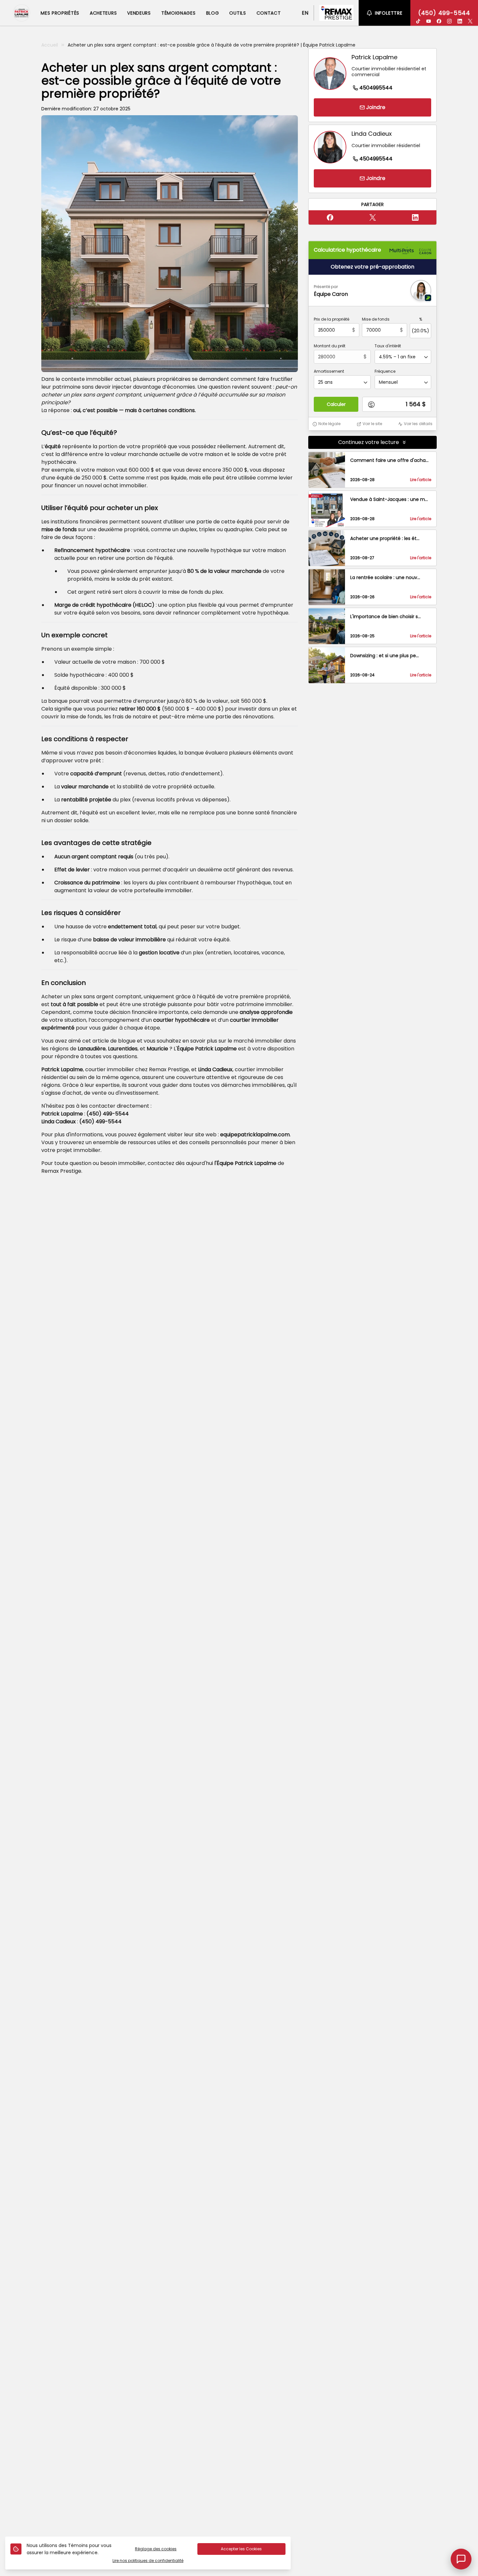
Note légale (329, 424)
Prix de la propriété (332, 320)
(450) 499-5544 (444, 13)
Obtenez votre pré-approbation (372, 267)
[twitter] (470, 21)
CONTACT (269, 13)
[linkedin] (460, 21)
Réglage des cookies (156, 2549)
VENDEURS (139, 13)
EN (305, 13)
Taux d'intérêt (388, 346)
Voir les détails (418, 424)
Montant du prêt (330, 346)
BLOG (213, 13)
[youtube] (429, 21)
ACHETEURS (103, 13)
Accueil (50, 45)
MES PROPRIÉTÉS (60, 13)
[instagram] (449, 21)
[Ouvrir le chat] (461, 2559)
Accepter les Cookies (241, 2549)
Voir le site (372, 424)
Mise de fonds (376, 320)
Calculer (336, 405)
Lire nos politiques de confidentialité (148, 2561)
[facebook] (439, 21)
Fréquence (385, 372)
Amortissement (329, 372)
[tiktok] (418, 21)
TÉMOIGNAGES (179, 13)
